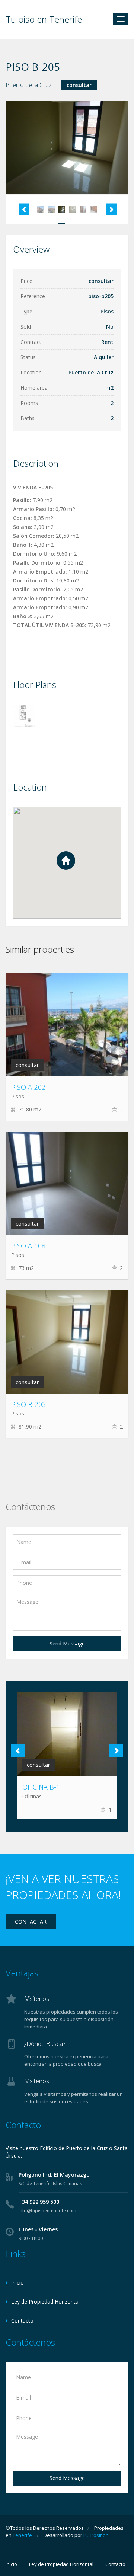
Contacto (22, 2320)
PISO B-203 (28, 1404)
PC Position (96, 2535)
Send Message (67, 1643)
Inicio (17, 2283)
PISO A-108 (28, 1246)
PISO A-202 (28, 1087)
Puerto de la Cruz (29, 85)
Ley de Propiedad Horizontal (45, 2302)
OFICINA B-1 (41, 1787)
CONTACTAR (31, 1921)
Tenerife (22, 2535)
